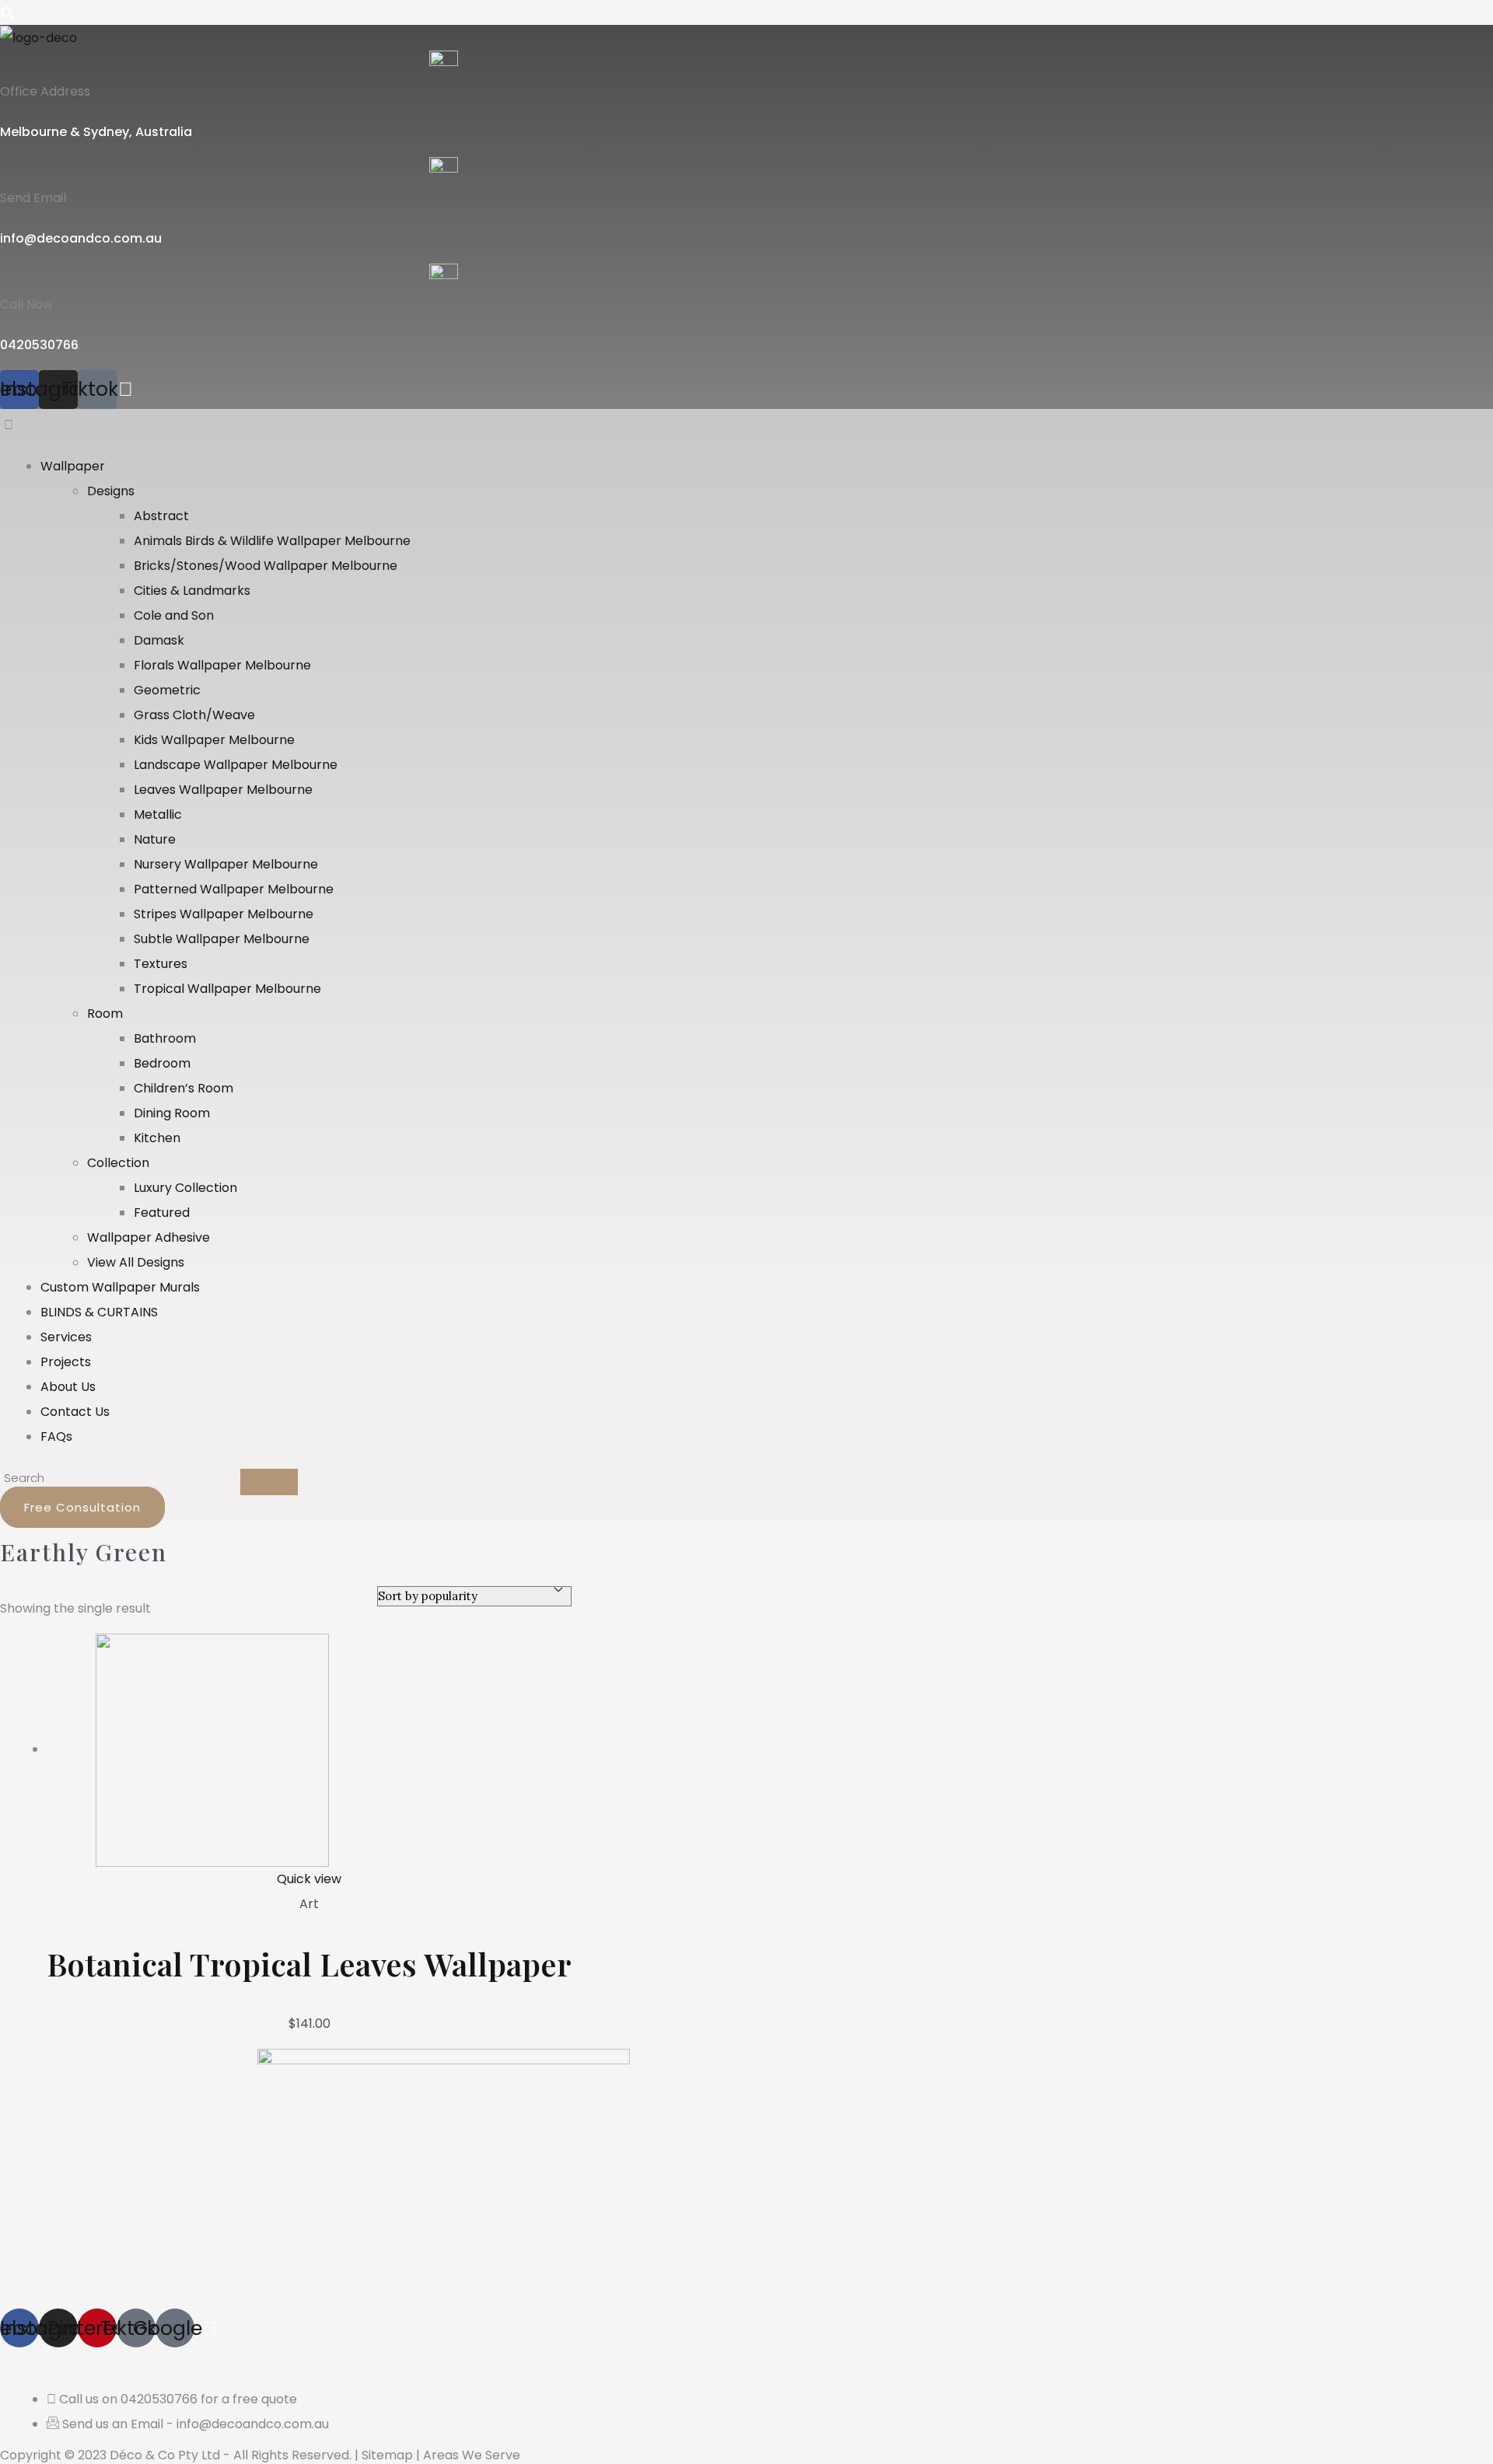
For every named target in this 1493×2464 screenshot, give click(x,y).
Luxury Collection (185, 1188)
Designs (111, 491)
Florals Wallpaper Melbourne (222, 665)
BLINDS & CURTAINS (99, 1312)
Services (66, 1337)
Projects (66, 1362)
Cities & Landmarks (192, 591)
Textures (161, 964)
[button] (22, 425)
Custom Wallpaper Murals (120, 1287)
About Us (68, 1387)
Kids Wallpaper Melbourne (214, 740)
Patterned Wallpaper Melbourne (234, 889)
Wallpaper (73, 466)
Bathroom (165, 1038)
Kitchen (157, 1138)
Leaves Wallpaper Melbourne (223, 790)
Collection (118, 1163)
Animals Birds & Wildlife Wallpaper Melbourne (272, 541)
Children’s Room (184, 1088)
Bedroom (162, 1063)
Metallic (158, 814)
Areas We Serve (472, 2455)
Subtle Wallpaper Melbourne (222, 939)
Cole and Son (174, 615)
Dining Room (172, 1113)
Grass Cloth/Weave (194, 715)
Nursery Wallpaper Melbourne (226, 864)
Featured (162, 1213)
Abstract (161, 516)
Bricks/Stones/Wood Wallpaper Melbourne (266, 566)
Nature (155, 839)
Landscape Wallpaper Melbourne (236, 765)
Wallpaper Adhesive (149, 1237)
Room (105, 1014)
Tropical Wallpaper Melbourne (227, 989)
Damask (159, 640)
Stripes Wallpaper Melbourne (224, 914)
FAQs (56, 1436)
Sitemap (387, 2455)
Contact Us (75, 1412)
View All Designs (136, 1262)
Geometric (167, 690)
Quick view (309, 1879)
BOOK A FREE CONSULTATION (153, 2359)
